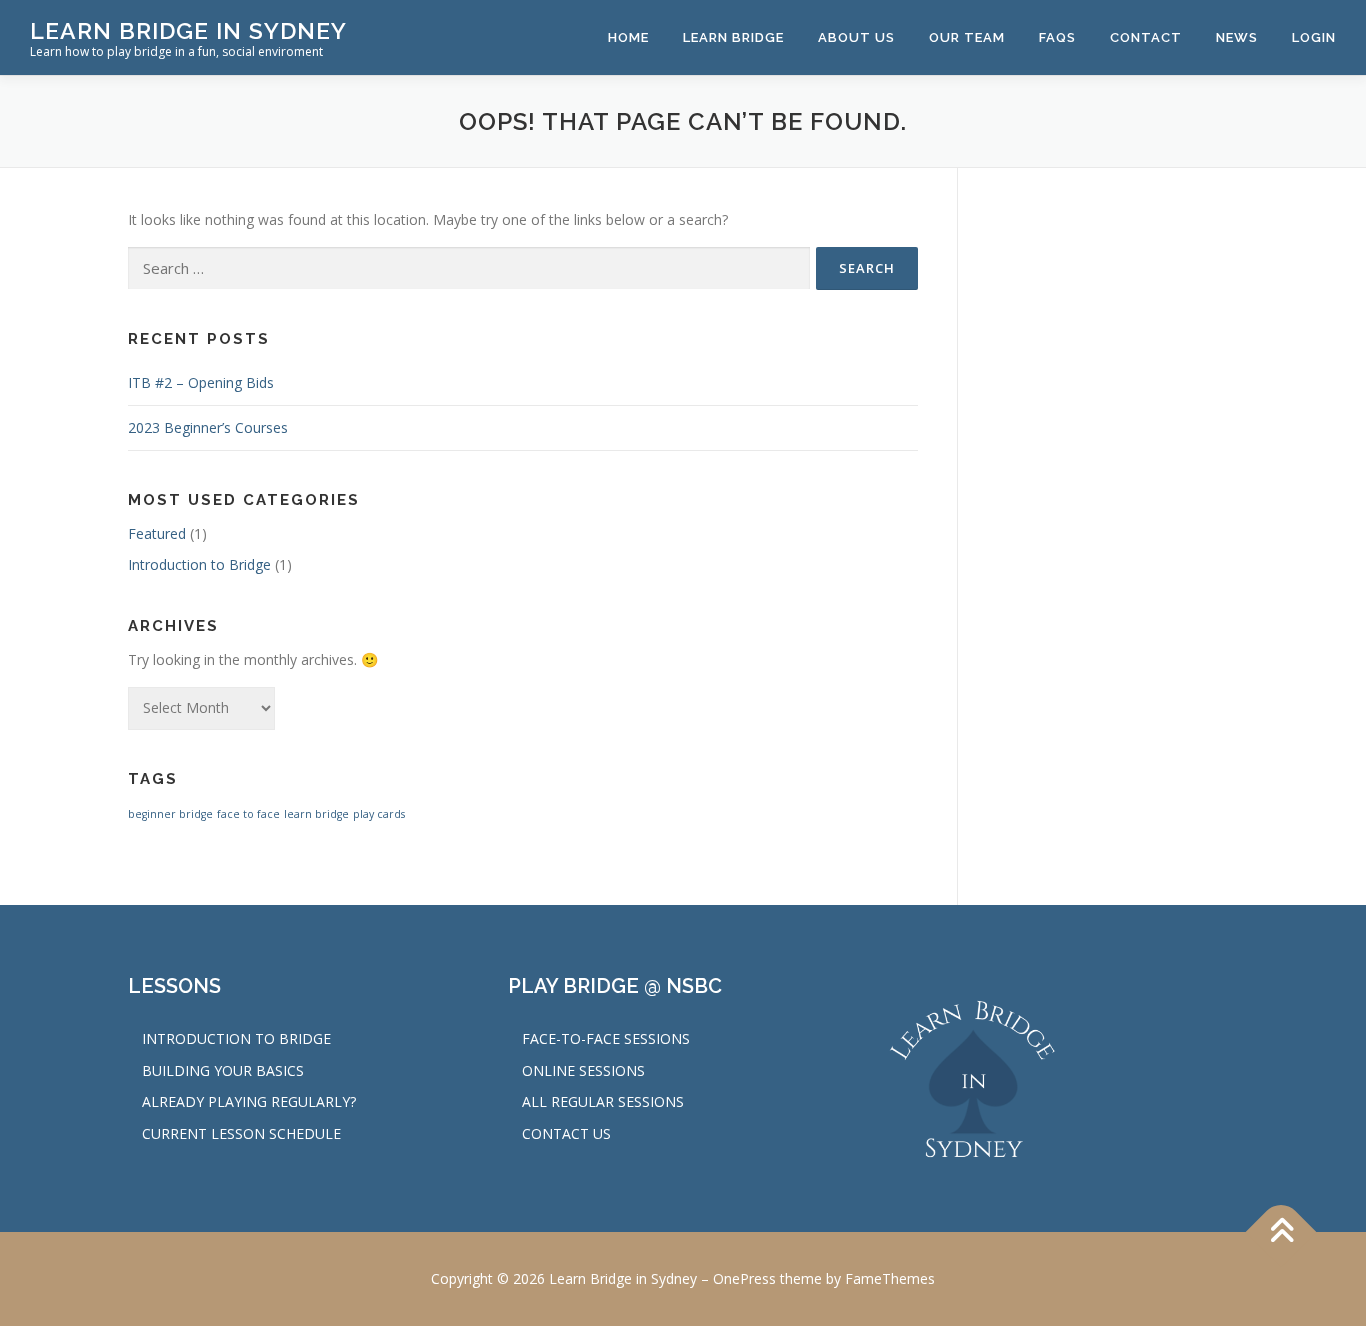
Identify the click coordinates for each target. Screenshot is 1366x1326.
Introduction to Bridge (199, 564)
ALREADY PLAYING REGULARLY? (249, 1101)
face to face (248, 814)
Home (628, 37)
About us (856, 37)
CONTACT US (566, 1133)
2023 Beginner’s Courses (208, 427)
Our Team (967, 37)
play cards (379, 814)
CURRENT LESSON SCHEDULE (241, 1133)
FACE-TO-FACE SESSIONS (606, 1038)
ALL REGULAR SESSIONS (603, 1101)
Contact (1146, 37)
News (1237, 37)
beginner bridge (170, 814)
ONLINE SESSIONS (583, 1070)
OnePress (744, 1278)
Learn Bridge (733, 37)
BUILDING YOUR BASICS (223, 1070)
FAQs (1057, 37)
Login (1314, 37)
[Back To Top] (1281, 1231)
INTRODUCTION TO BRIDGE (236, 1038)
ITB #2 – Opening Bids (201, 382)
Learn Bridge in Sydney (188, 30)
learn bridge (316, 814)
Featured (157, 533)
